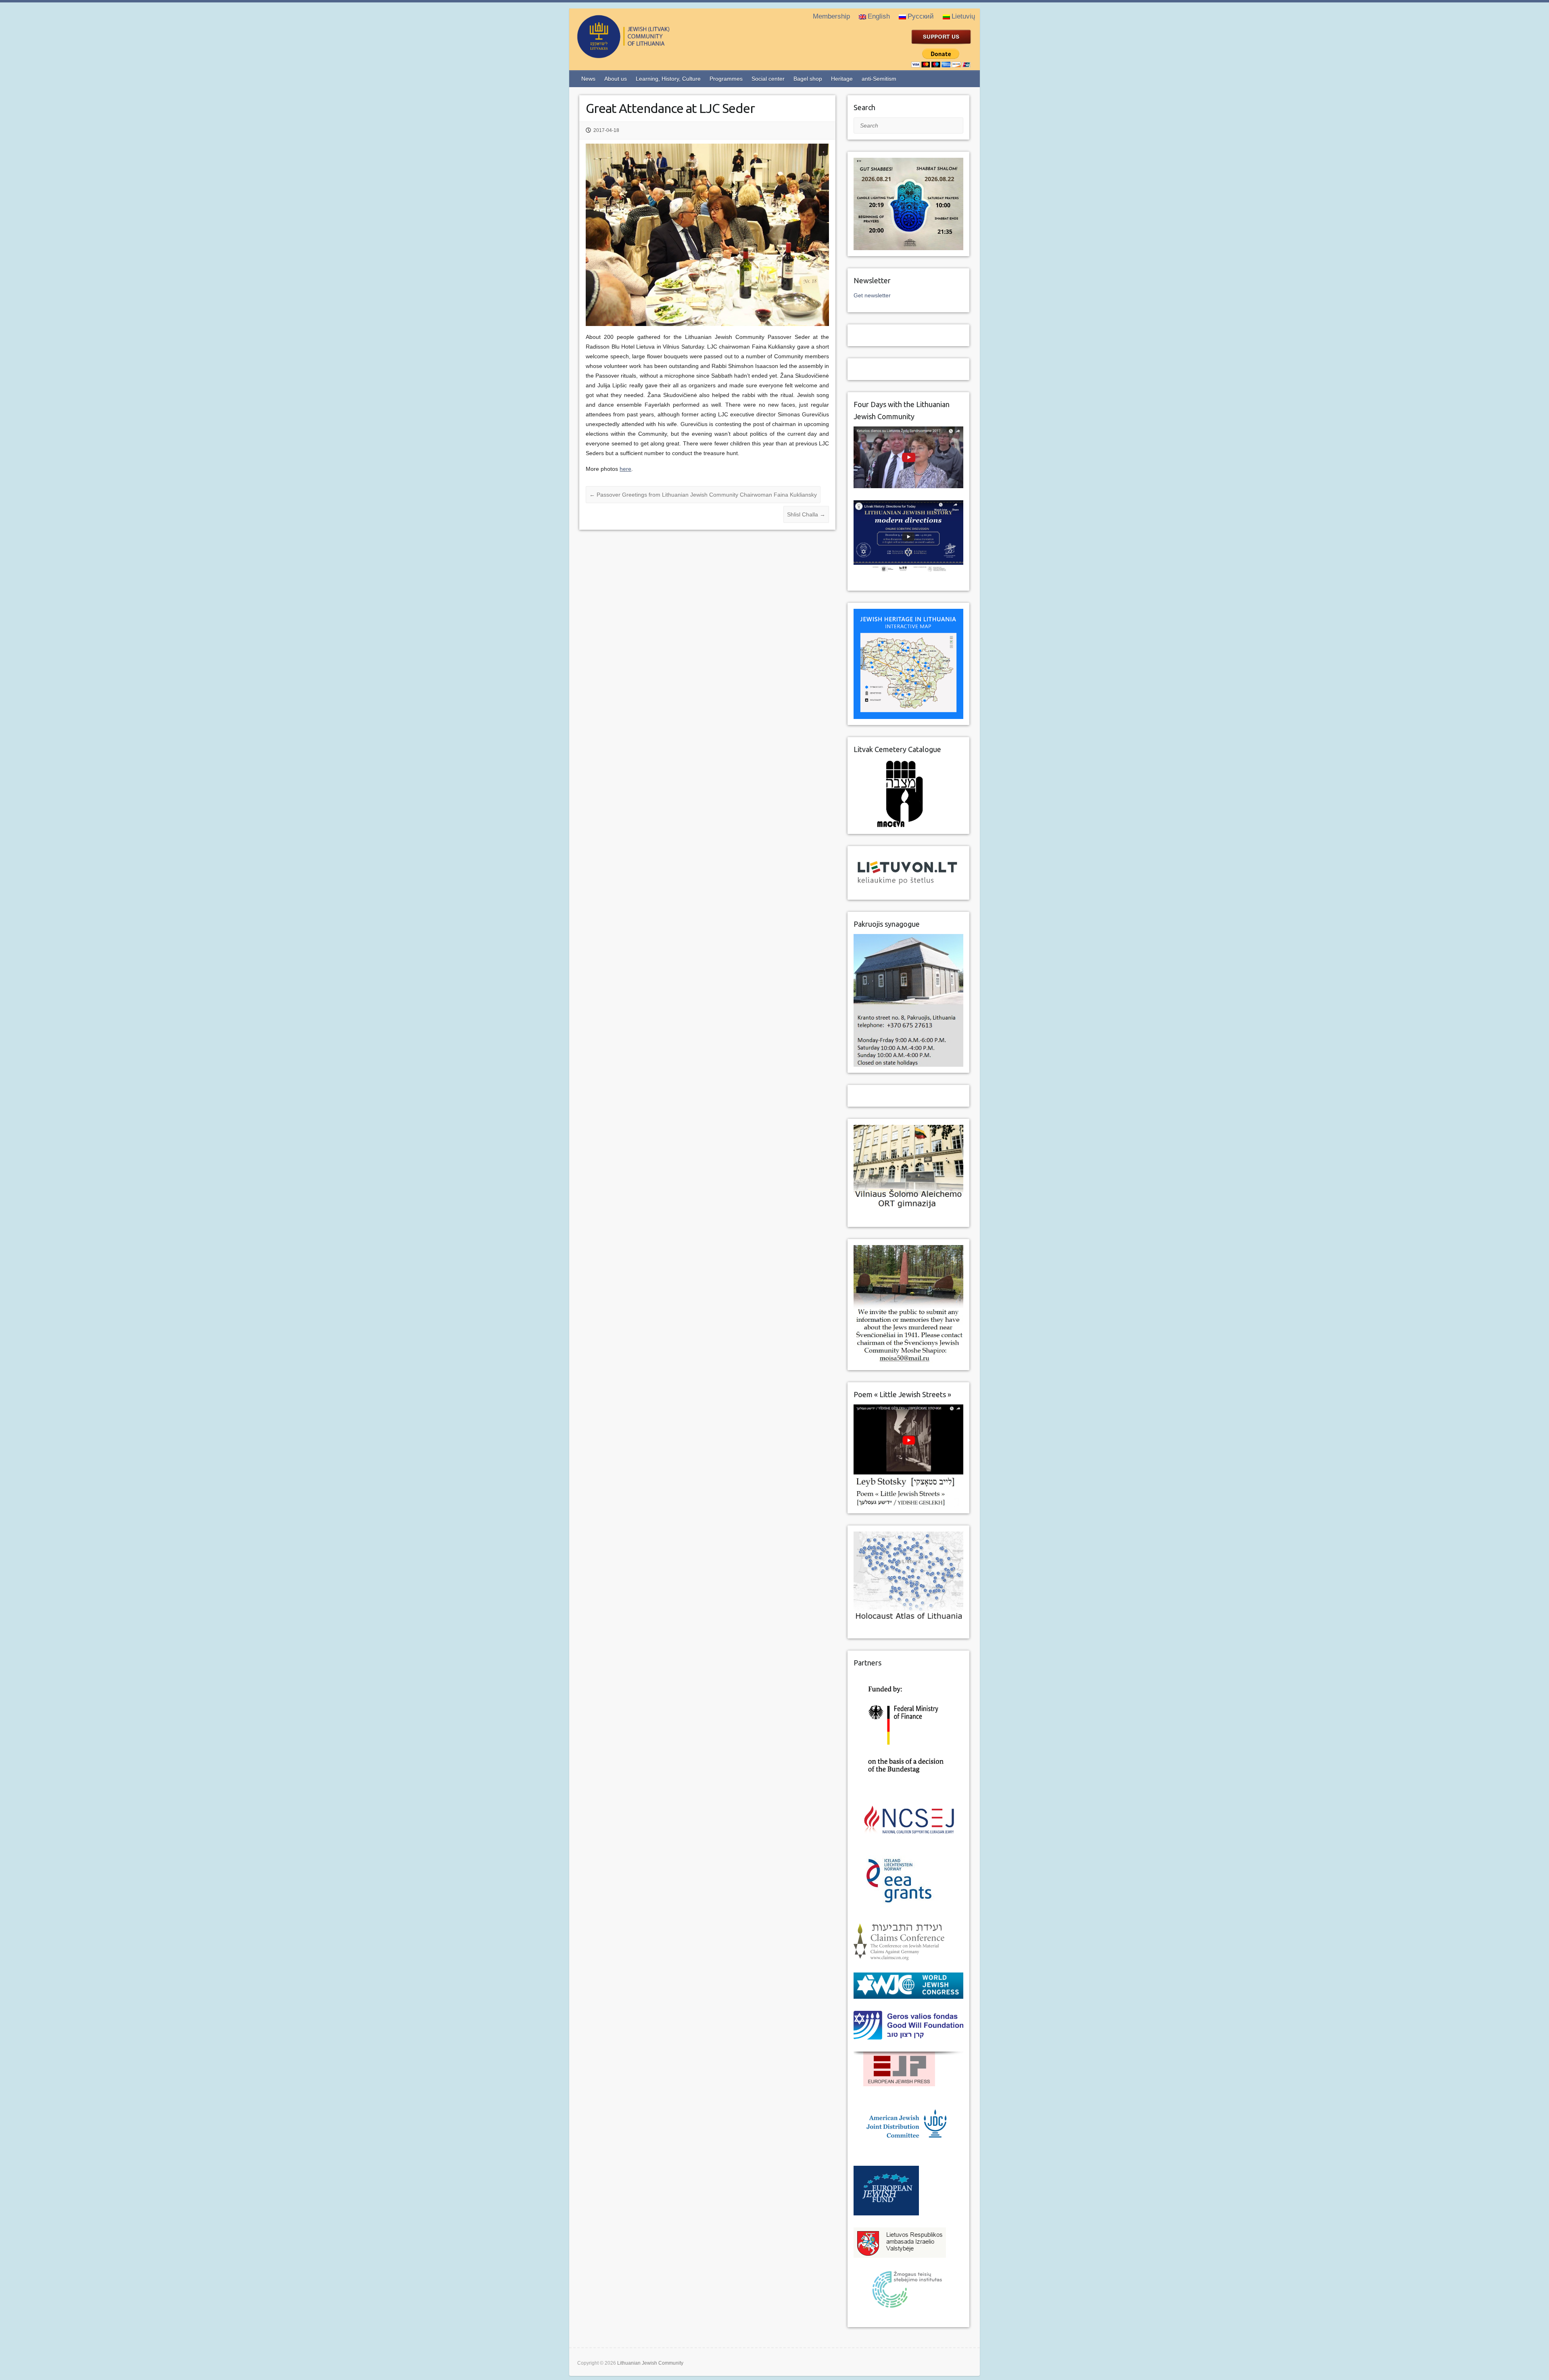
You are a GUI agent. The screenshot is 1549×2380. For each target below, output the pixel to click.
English (879, 16)
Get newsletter (872, 295)
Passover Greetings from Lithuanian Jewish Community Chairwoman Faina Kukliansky (703, 495)
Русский (921, 16)
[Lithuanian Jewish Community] (656, 55)
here (625, 469)
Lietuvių (963, 16)
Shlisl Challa (806, 514)
